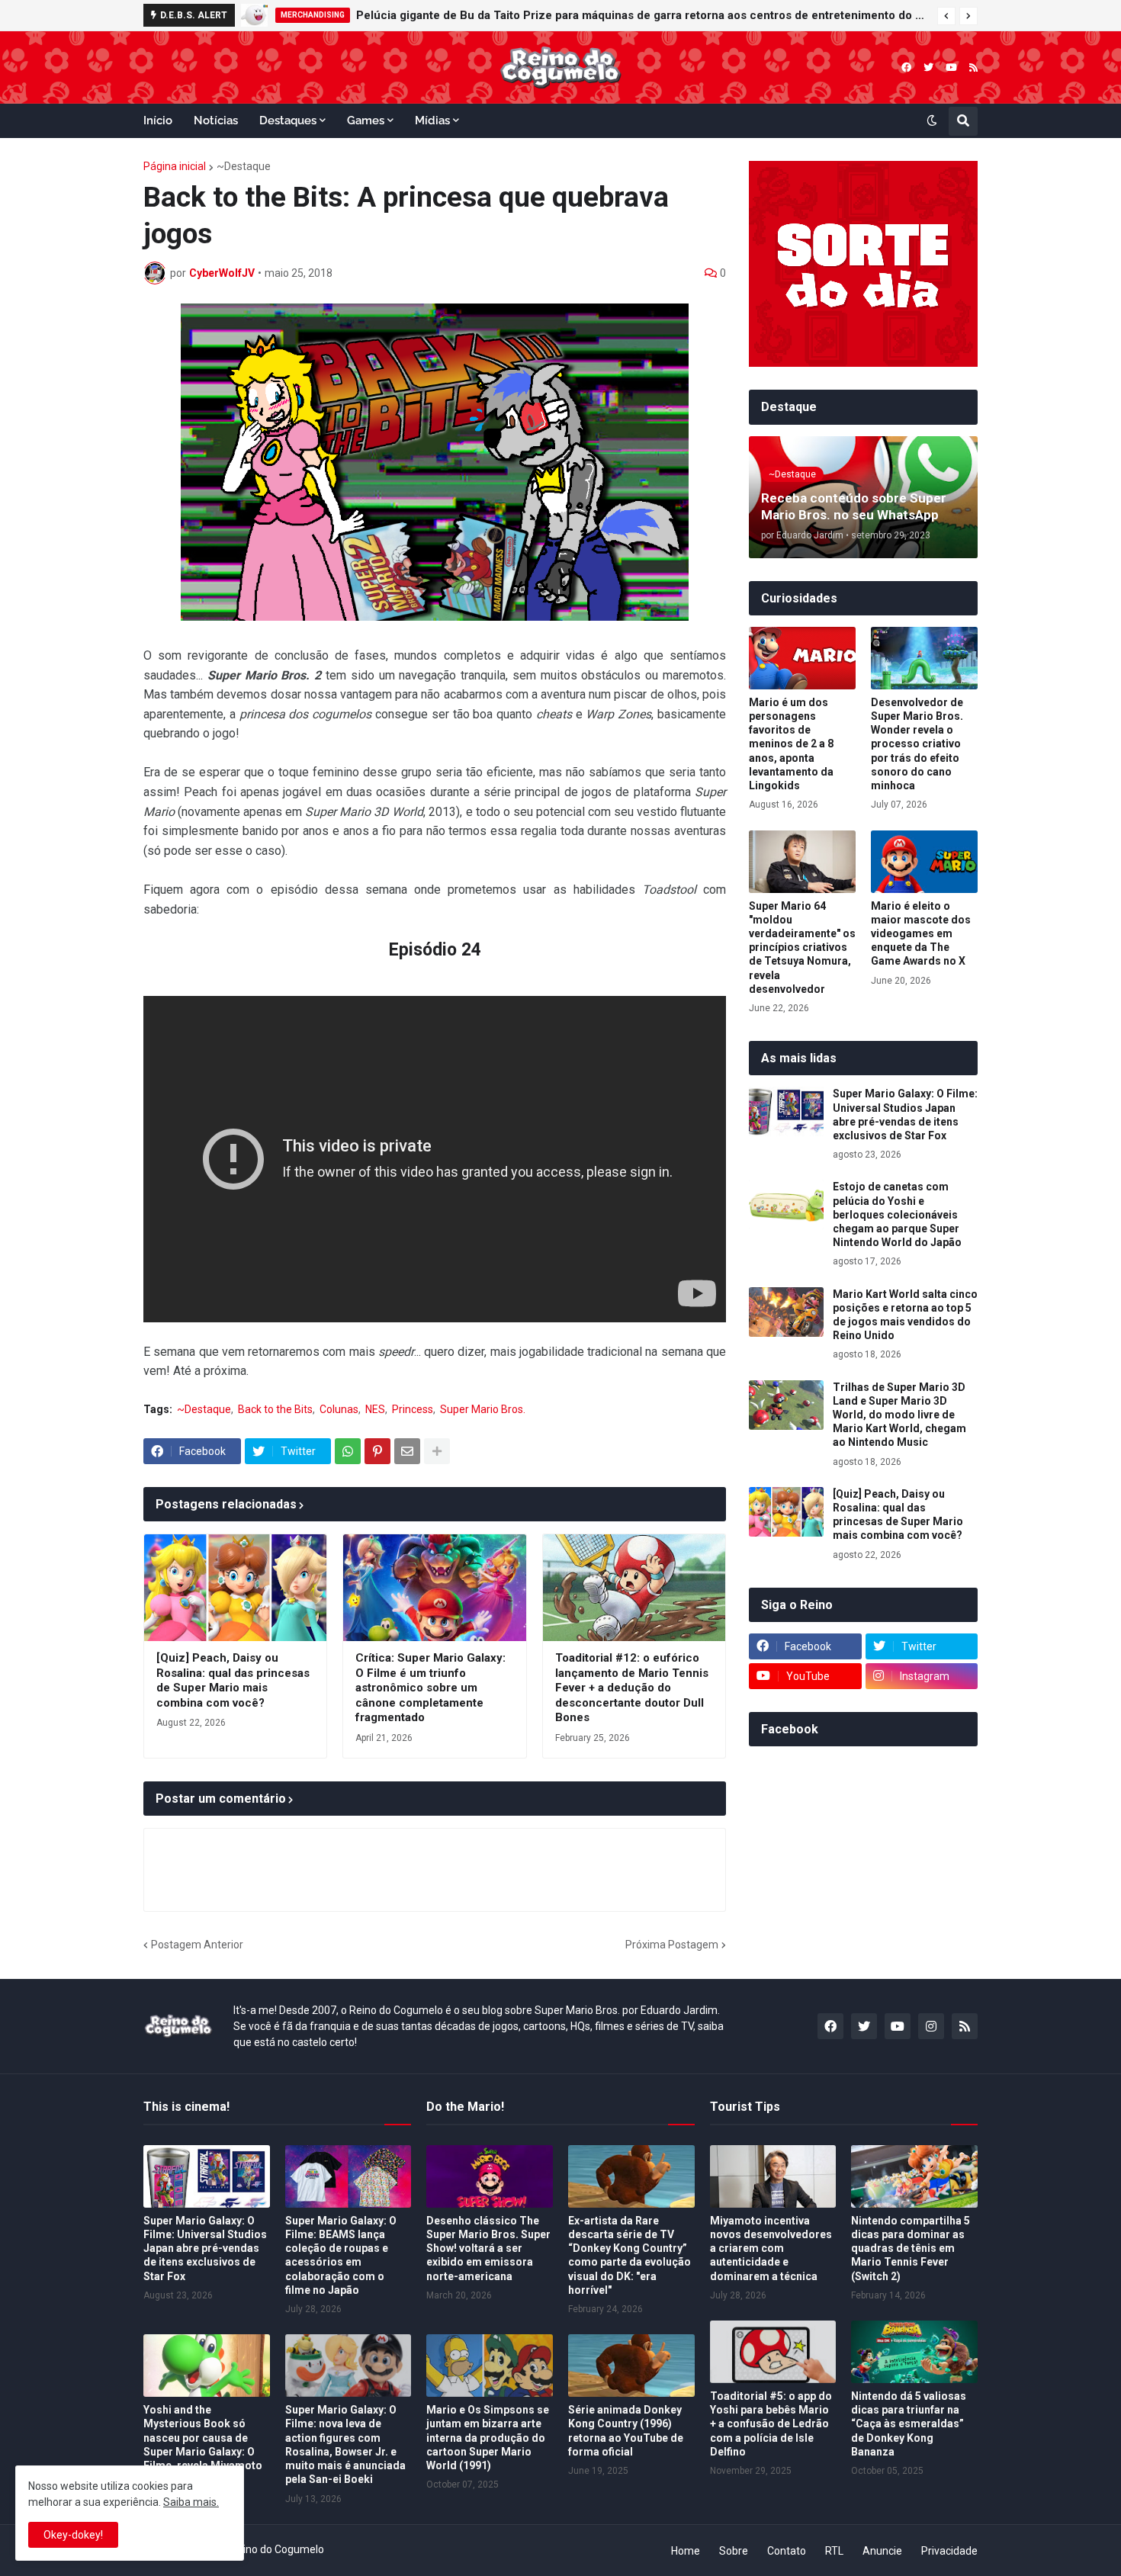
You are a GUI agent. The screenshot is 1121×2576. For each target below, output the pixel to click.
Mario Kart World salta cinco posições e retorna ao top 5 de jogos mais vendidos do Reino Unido (905, 1315)
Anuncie (882, 2551)
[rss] (973, 67)
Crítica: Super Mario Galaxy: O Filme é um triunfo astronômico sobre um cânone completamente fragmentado (430, 1688)
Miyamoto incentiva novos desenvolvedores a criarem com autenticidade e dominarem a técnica (771, 2248)
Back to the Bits (275, 1409)
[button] (946, 16)
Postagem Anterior (197, 1945)
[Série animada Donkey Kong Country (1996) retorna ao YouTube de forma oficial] (631, 2366)
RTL (834, 2551)
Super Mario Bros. (483, 1409)
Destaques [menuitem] (288, 120)
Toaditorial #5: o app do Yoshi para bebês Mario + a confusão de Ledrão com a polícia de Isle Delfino (771, 2424)
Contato (787, 2551)
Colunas (339, 1409)
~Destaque (244, 166)
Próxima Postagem (672, 1945)
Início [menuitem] (158, 120)
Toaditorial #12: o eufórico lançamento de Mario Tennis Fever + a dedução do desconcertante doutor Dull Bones (632, 1688)
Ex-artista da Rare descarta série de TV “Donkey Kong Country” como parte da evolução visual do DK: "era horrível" (630, 2255)
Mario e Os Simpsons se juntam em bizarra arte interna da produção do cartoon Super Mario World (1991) (488, 2438)
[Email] (407, 1451)
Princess (413, 1409)
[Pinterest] (377, 1451)
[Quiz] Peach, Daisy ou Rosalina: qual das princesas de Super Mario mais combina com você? (233, 1680)
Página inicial (175, 166)
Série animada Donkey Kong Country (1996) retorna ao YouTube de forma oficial (626, 2431)
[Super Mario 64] (802, 862)
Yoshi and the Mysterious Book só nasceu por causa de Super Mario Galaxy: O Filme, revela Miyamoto (203, 2438)
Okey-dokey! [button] (73, 2535)
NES (375, 1409)
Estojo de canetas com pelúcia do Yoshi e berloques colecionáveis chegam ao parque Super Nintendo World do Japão (897, 1214)
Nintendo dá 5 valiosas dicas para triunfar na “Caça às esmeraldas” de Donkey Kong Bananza (909, 2424)
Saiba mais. (191, 2502)
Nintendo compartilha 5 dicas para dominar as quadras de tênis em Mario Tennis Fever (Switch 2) (911, 2248)
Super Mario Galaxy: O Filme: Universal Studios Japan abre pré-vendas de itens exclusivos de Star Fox (905, 1115)
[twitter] (928, 67)
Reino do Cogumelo (277, 2549)
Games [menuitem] (366, 120)
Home (686, 2551)
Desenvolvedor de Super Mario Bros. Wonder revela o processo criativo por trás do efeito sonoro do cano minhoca (917, 744)
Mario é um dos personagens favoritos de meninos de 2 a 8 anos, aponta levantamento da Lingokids (791, 744)
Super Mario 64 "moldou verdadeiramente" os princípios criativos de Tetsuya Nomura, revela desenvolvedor (802, 948)
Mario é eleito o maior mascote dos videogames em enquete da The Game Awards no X (921, 934)
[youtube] (951, 67)
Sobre (734, 2551)
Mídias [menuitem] (432, 120)
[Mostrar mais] (437, 1451)
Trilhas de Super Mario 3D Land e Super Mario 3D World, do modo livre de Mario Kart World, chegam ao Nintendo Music (899, 1415)
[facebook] (906, 67)
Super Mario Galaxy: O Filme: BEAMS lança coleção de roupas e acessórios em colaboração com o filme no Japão (341, 2255)
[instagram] (931, 2026)
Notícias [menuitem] (216, 120)
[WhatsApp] (348, 1451)
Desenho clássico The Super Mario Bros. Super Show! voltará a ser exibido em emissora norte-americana (488, 2248)
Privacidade (949, 2551)
